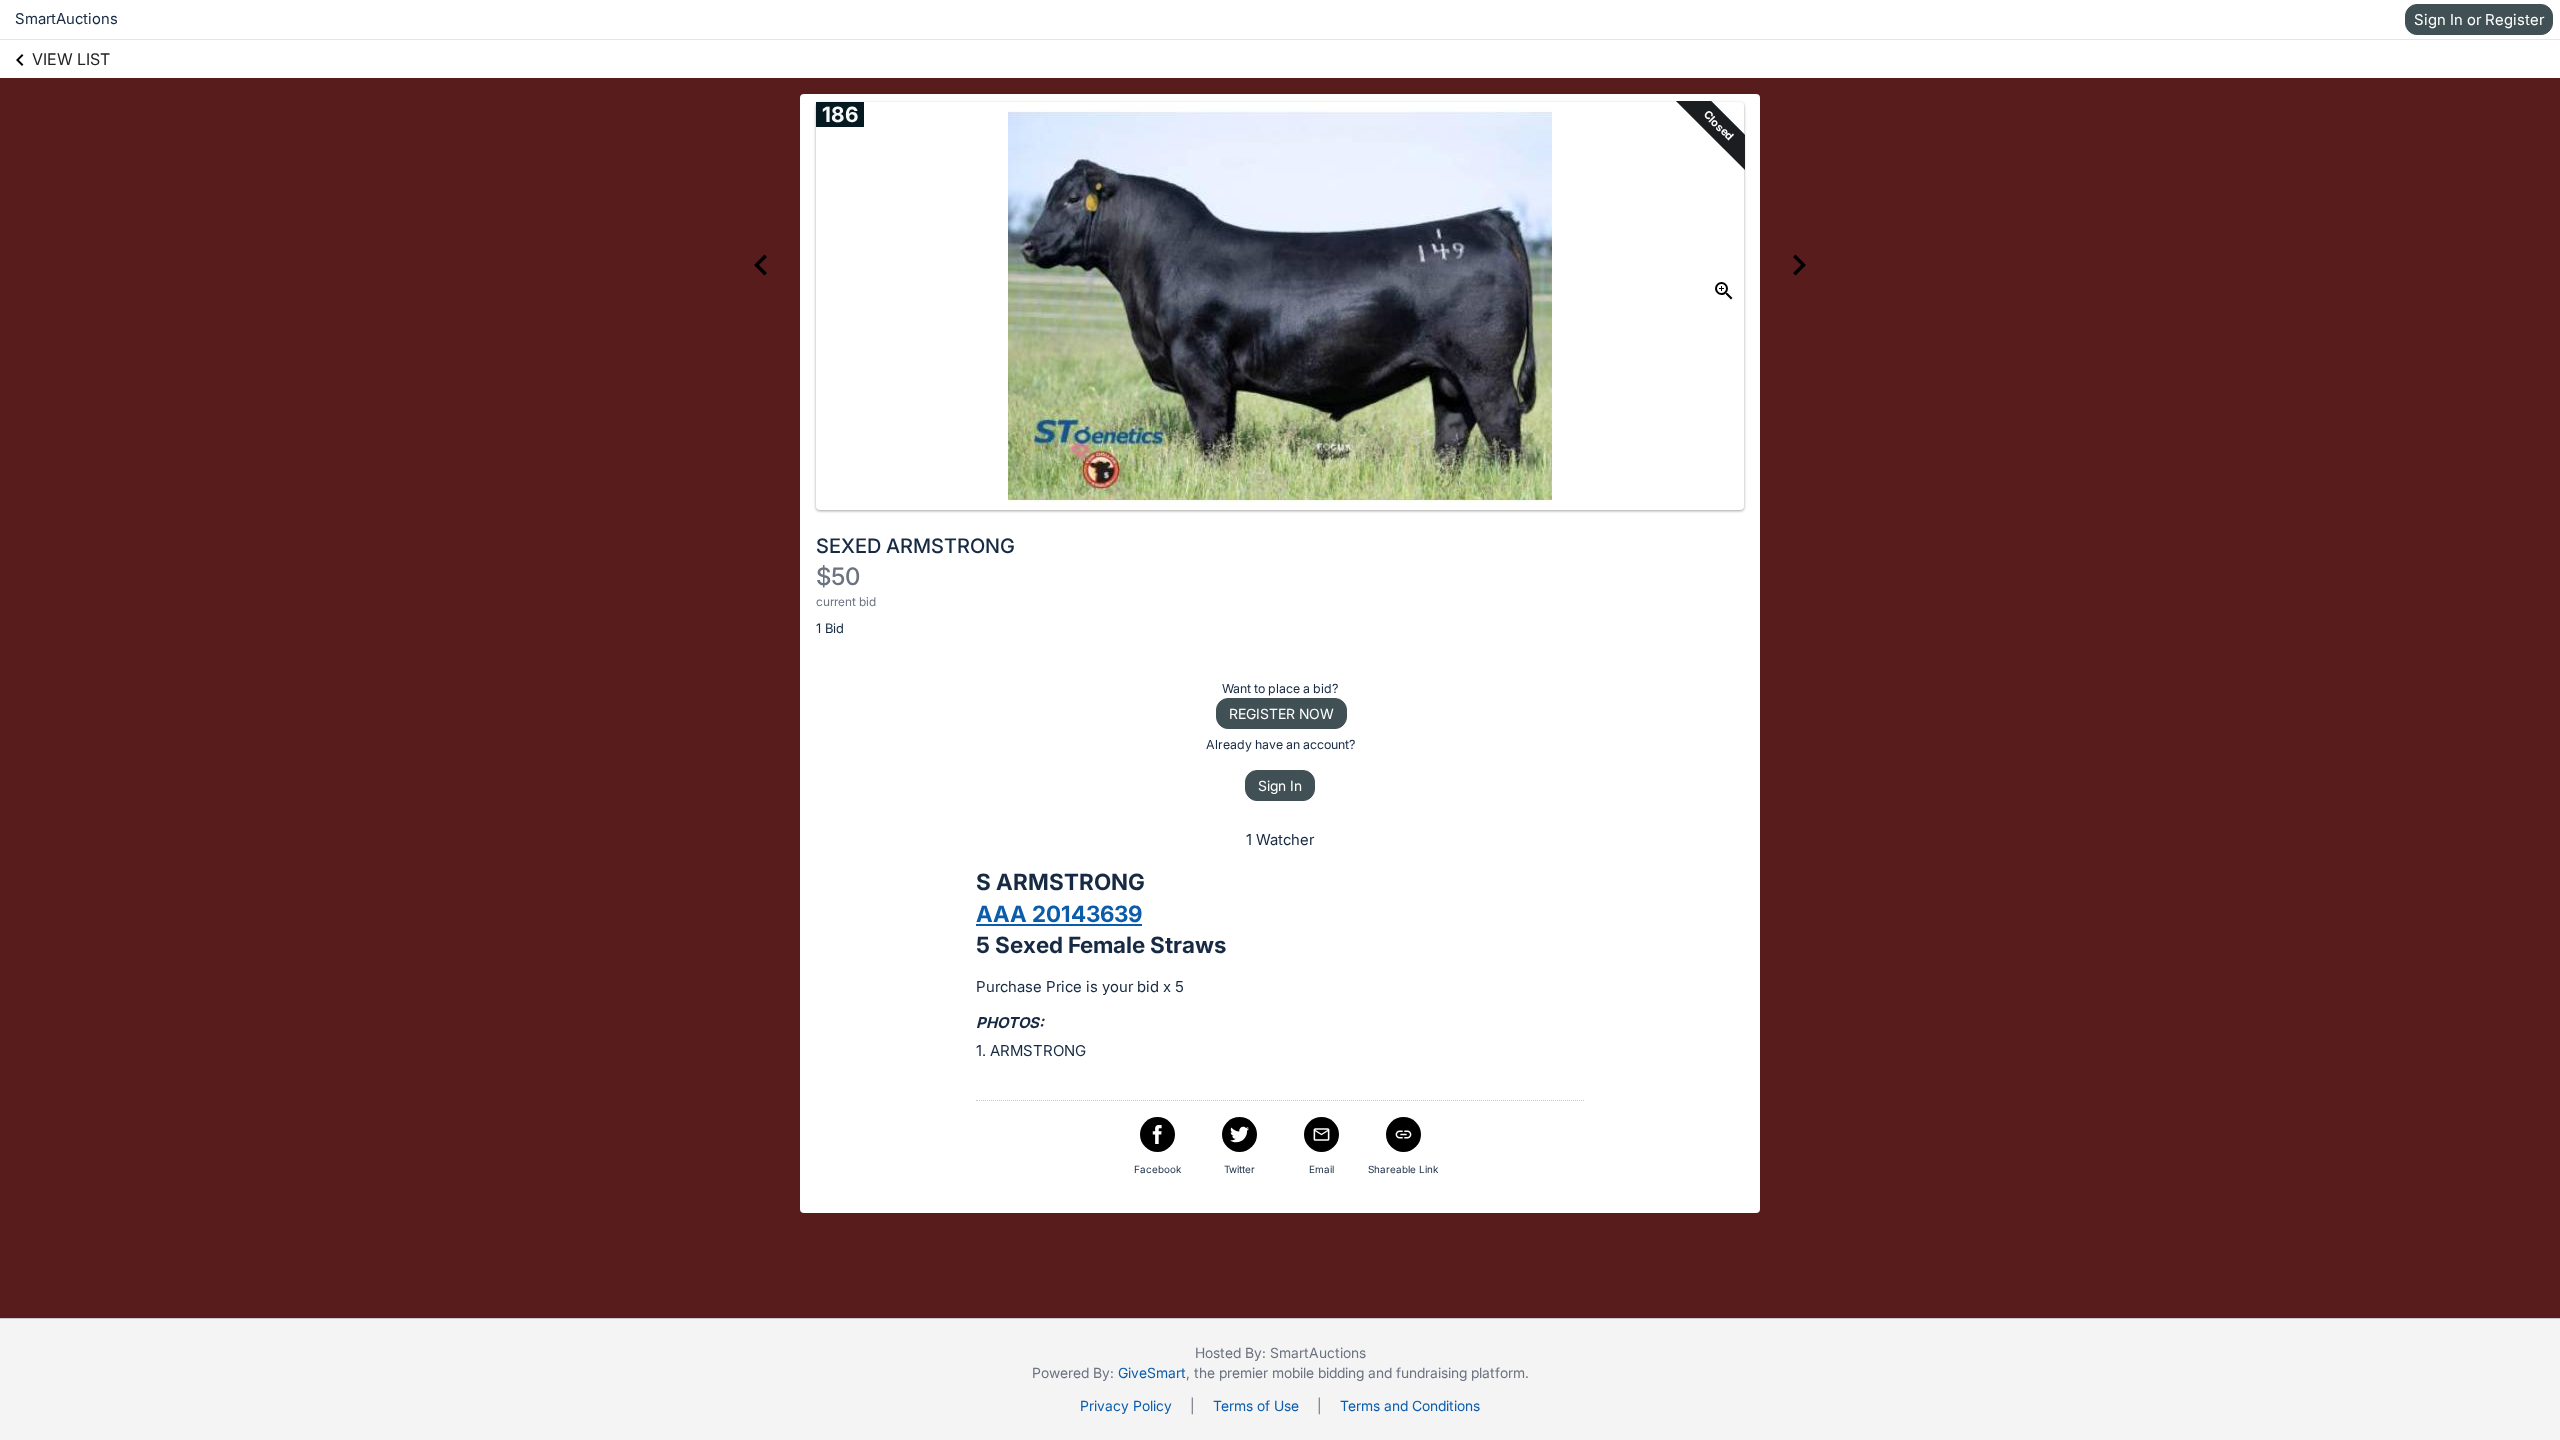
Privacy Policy (1126, 1405)
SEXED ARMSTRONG (915, 546)
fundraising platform (1460, 1372)
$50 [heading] (838, 576)
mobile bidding (1318, 1372)
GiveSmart (1152, 1372)
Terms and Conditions (1410, 1405)
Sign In (1280, 785)
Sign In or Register (2479, 19)
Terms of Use (1256, 1405)
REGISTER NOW (1281, 713)
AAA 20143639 (1059, 913)
